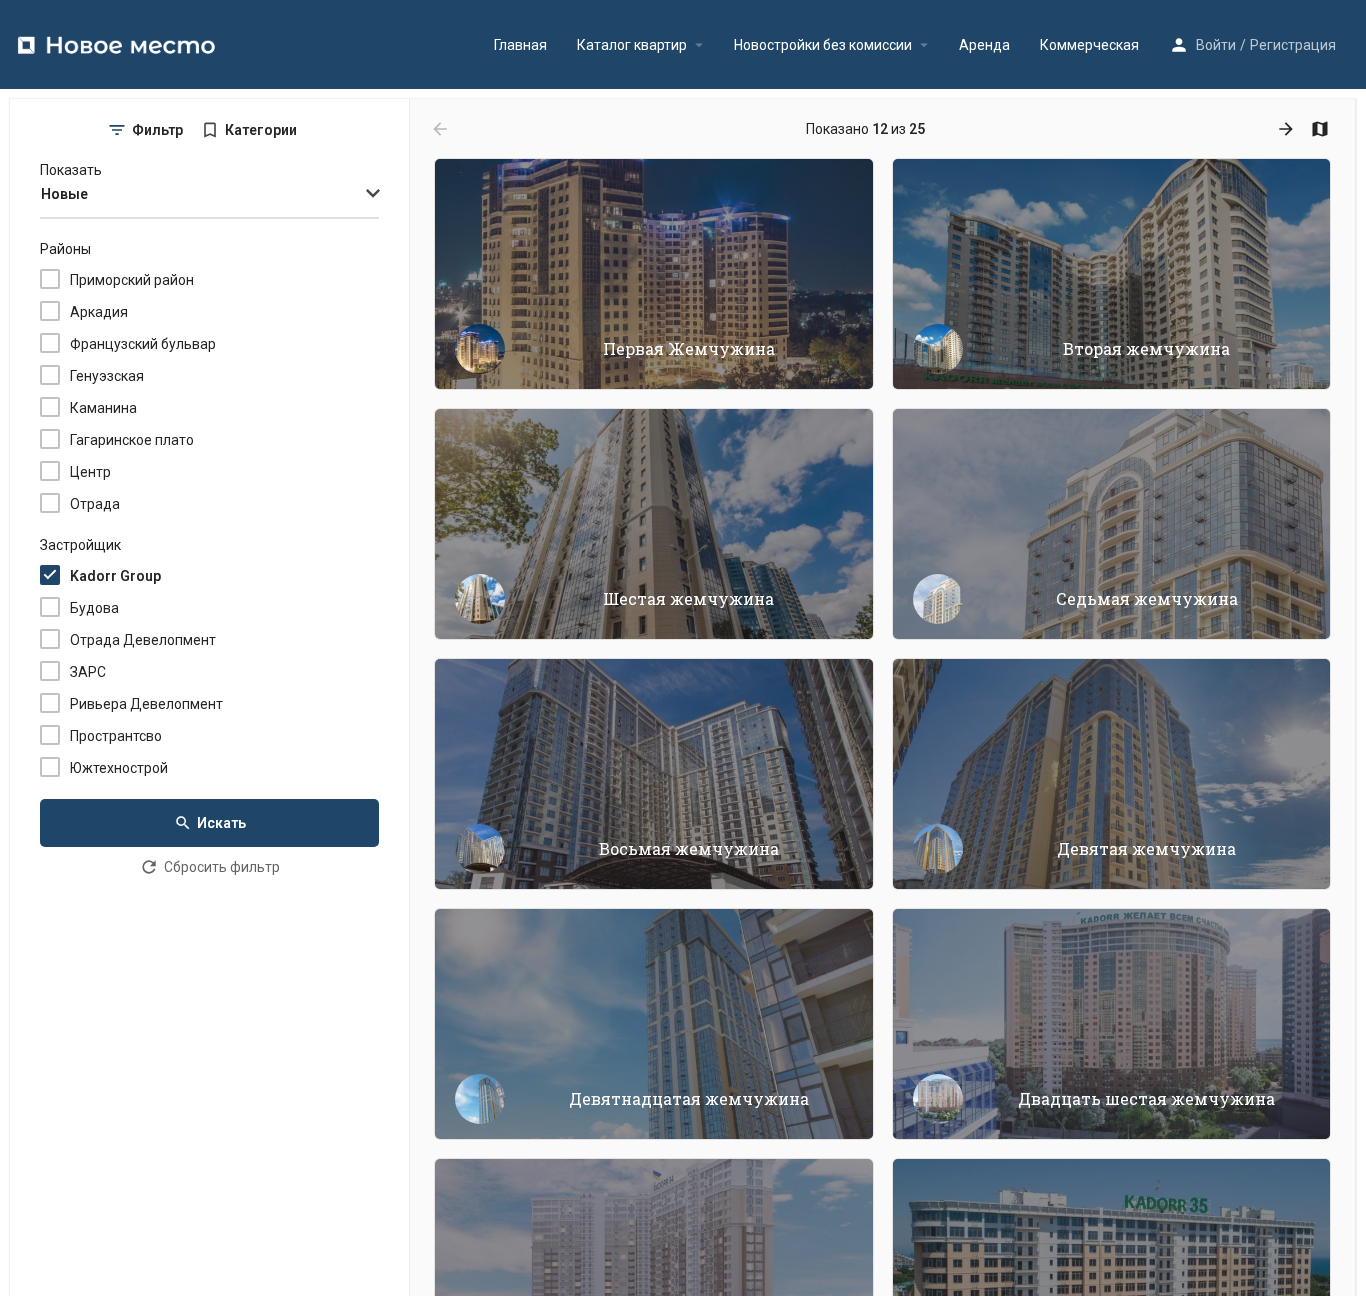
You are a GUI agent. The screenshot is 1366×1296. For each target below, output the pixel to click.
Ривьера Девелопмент (146, 704)
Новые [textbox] (64, 194)
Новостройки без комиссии (823, 45)
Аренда (984, 45)
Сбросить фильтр (222, 867)
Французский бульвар (143, 344)
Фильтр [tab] (157, 130)
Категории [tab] (261, 130)
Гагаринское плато (132, 440)
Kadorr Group (115, 576)
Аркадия (99, 312)
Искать (221, 823)
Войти (1216, 45)
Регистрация (1293, 45)
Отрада (95, 504)
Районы (65, 249)
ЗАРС (88, 672)
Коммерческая (1089, 45)
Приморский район (132, 280)
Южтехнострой (119, 768)
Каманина (103, 408)
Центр (90, 472)
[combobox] (209, 195)
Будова (94, 608)
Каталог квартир (632, 45)
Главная (520, 45)
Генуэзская (107, 376)
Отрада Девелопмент (143, 640)
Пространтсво (116, 736)
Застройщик (80, 545)
